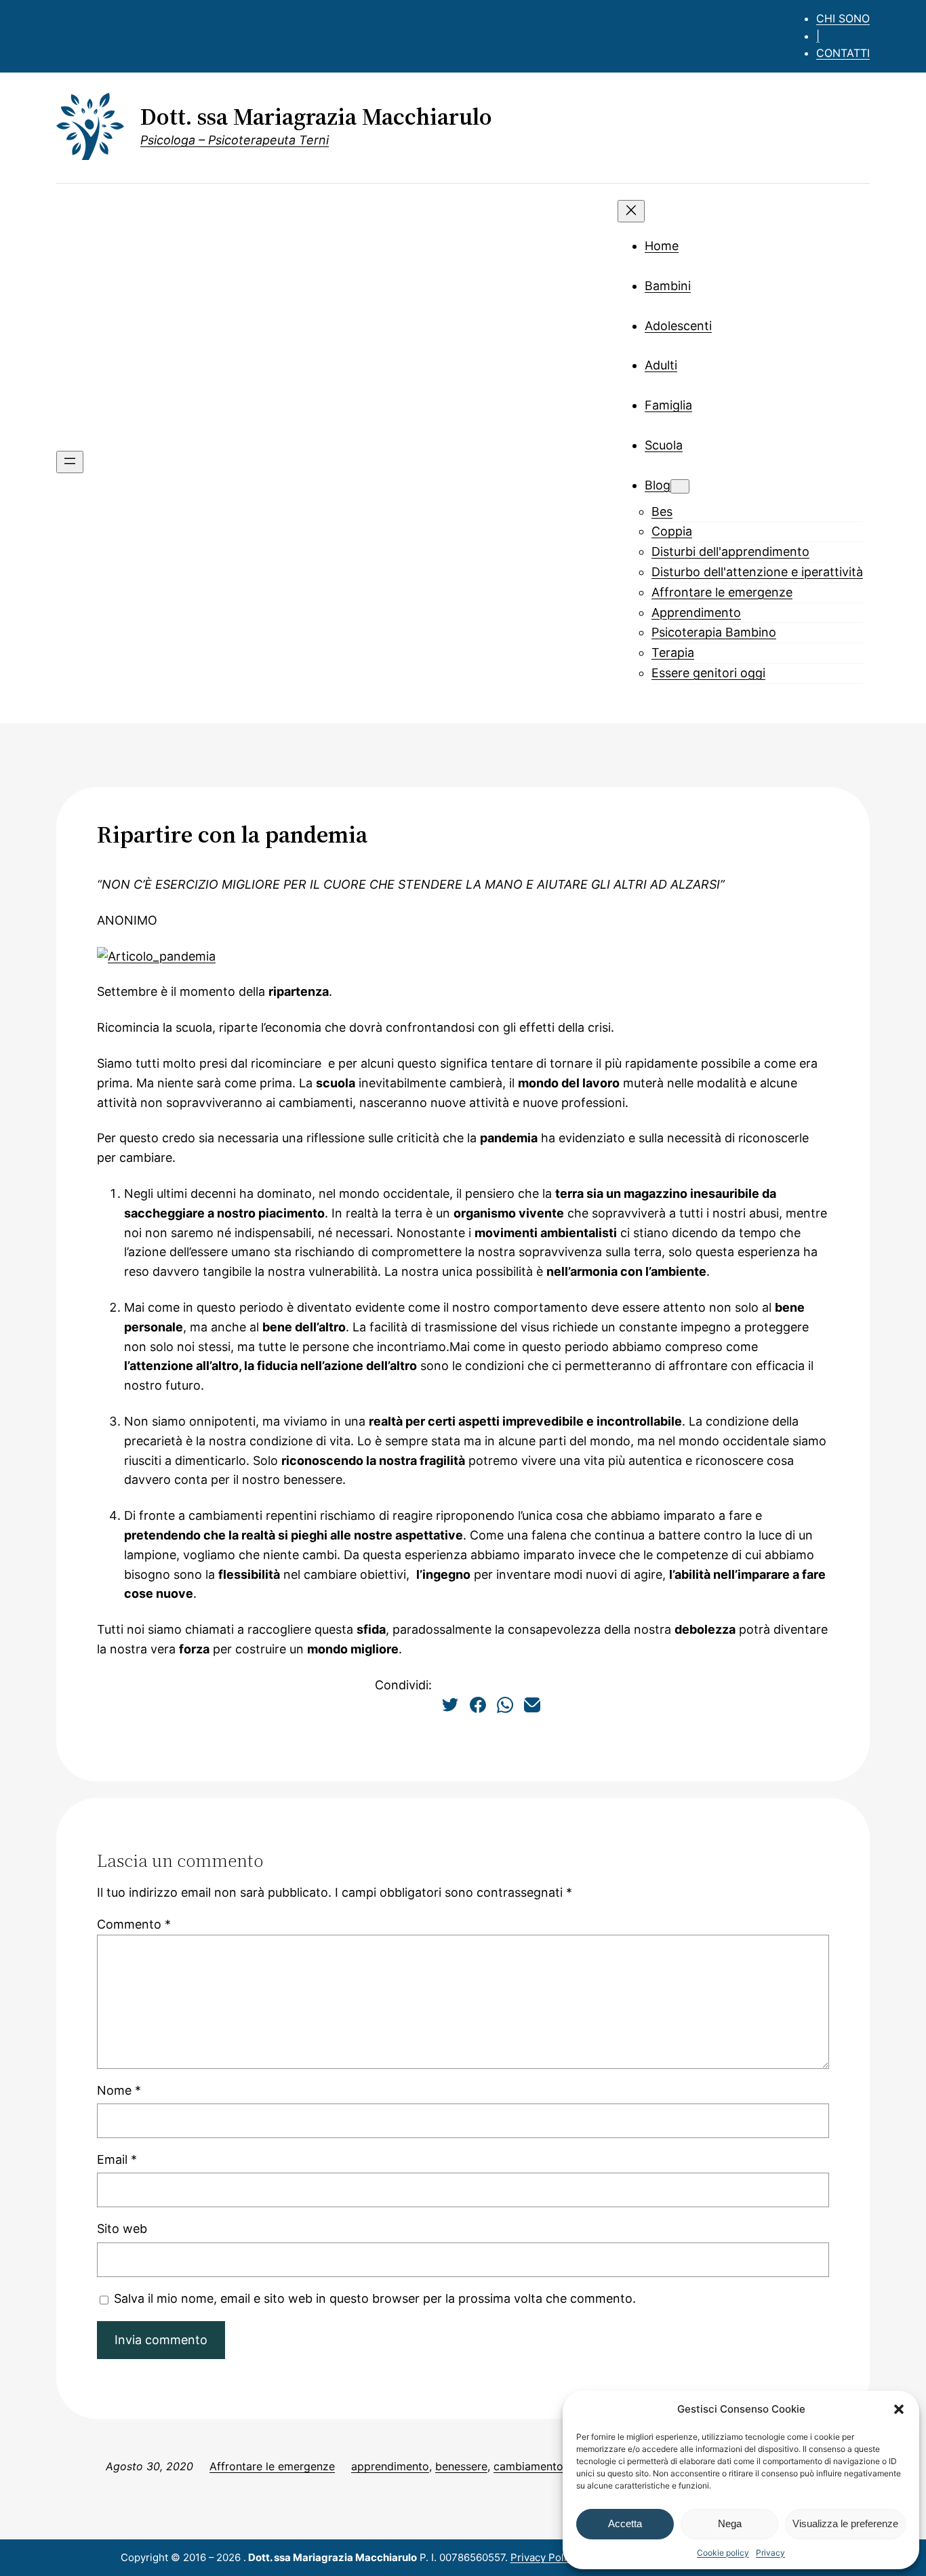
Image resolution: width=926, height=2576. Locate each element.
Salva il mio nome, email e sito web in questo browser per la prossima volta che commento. (375, 2298)
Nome (119, 2090)
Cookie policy (723, 2553)
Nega (730, 2523)
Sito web (122, 2229)
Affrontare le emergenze (272, 2466)
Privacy (770, 2553)
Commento (134, 1924)
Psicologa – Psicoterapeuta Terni (235, 140)
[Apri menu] (70, 462)
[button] (899, 2409)
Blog (658, 485)
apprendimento (390, 2466)
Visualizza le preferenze (845, 2523)
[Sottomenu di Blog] (680, 486)
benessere (461, 2466)
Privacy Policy (544, 2557)
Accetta (625, 2523)
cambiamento (528, 2466)
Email (117, 2159)
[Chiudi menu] (631, 211)
